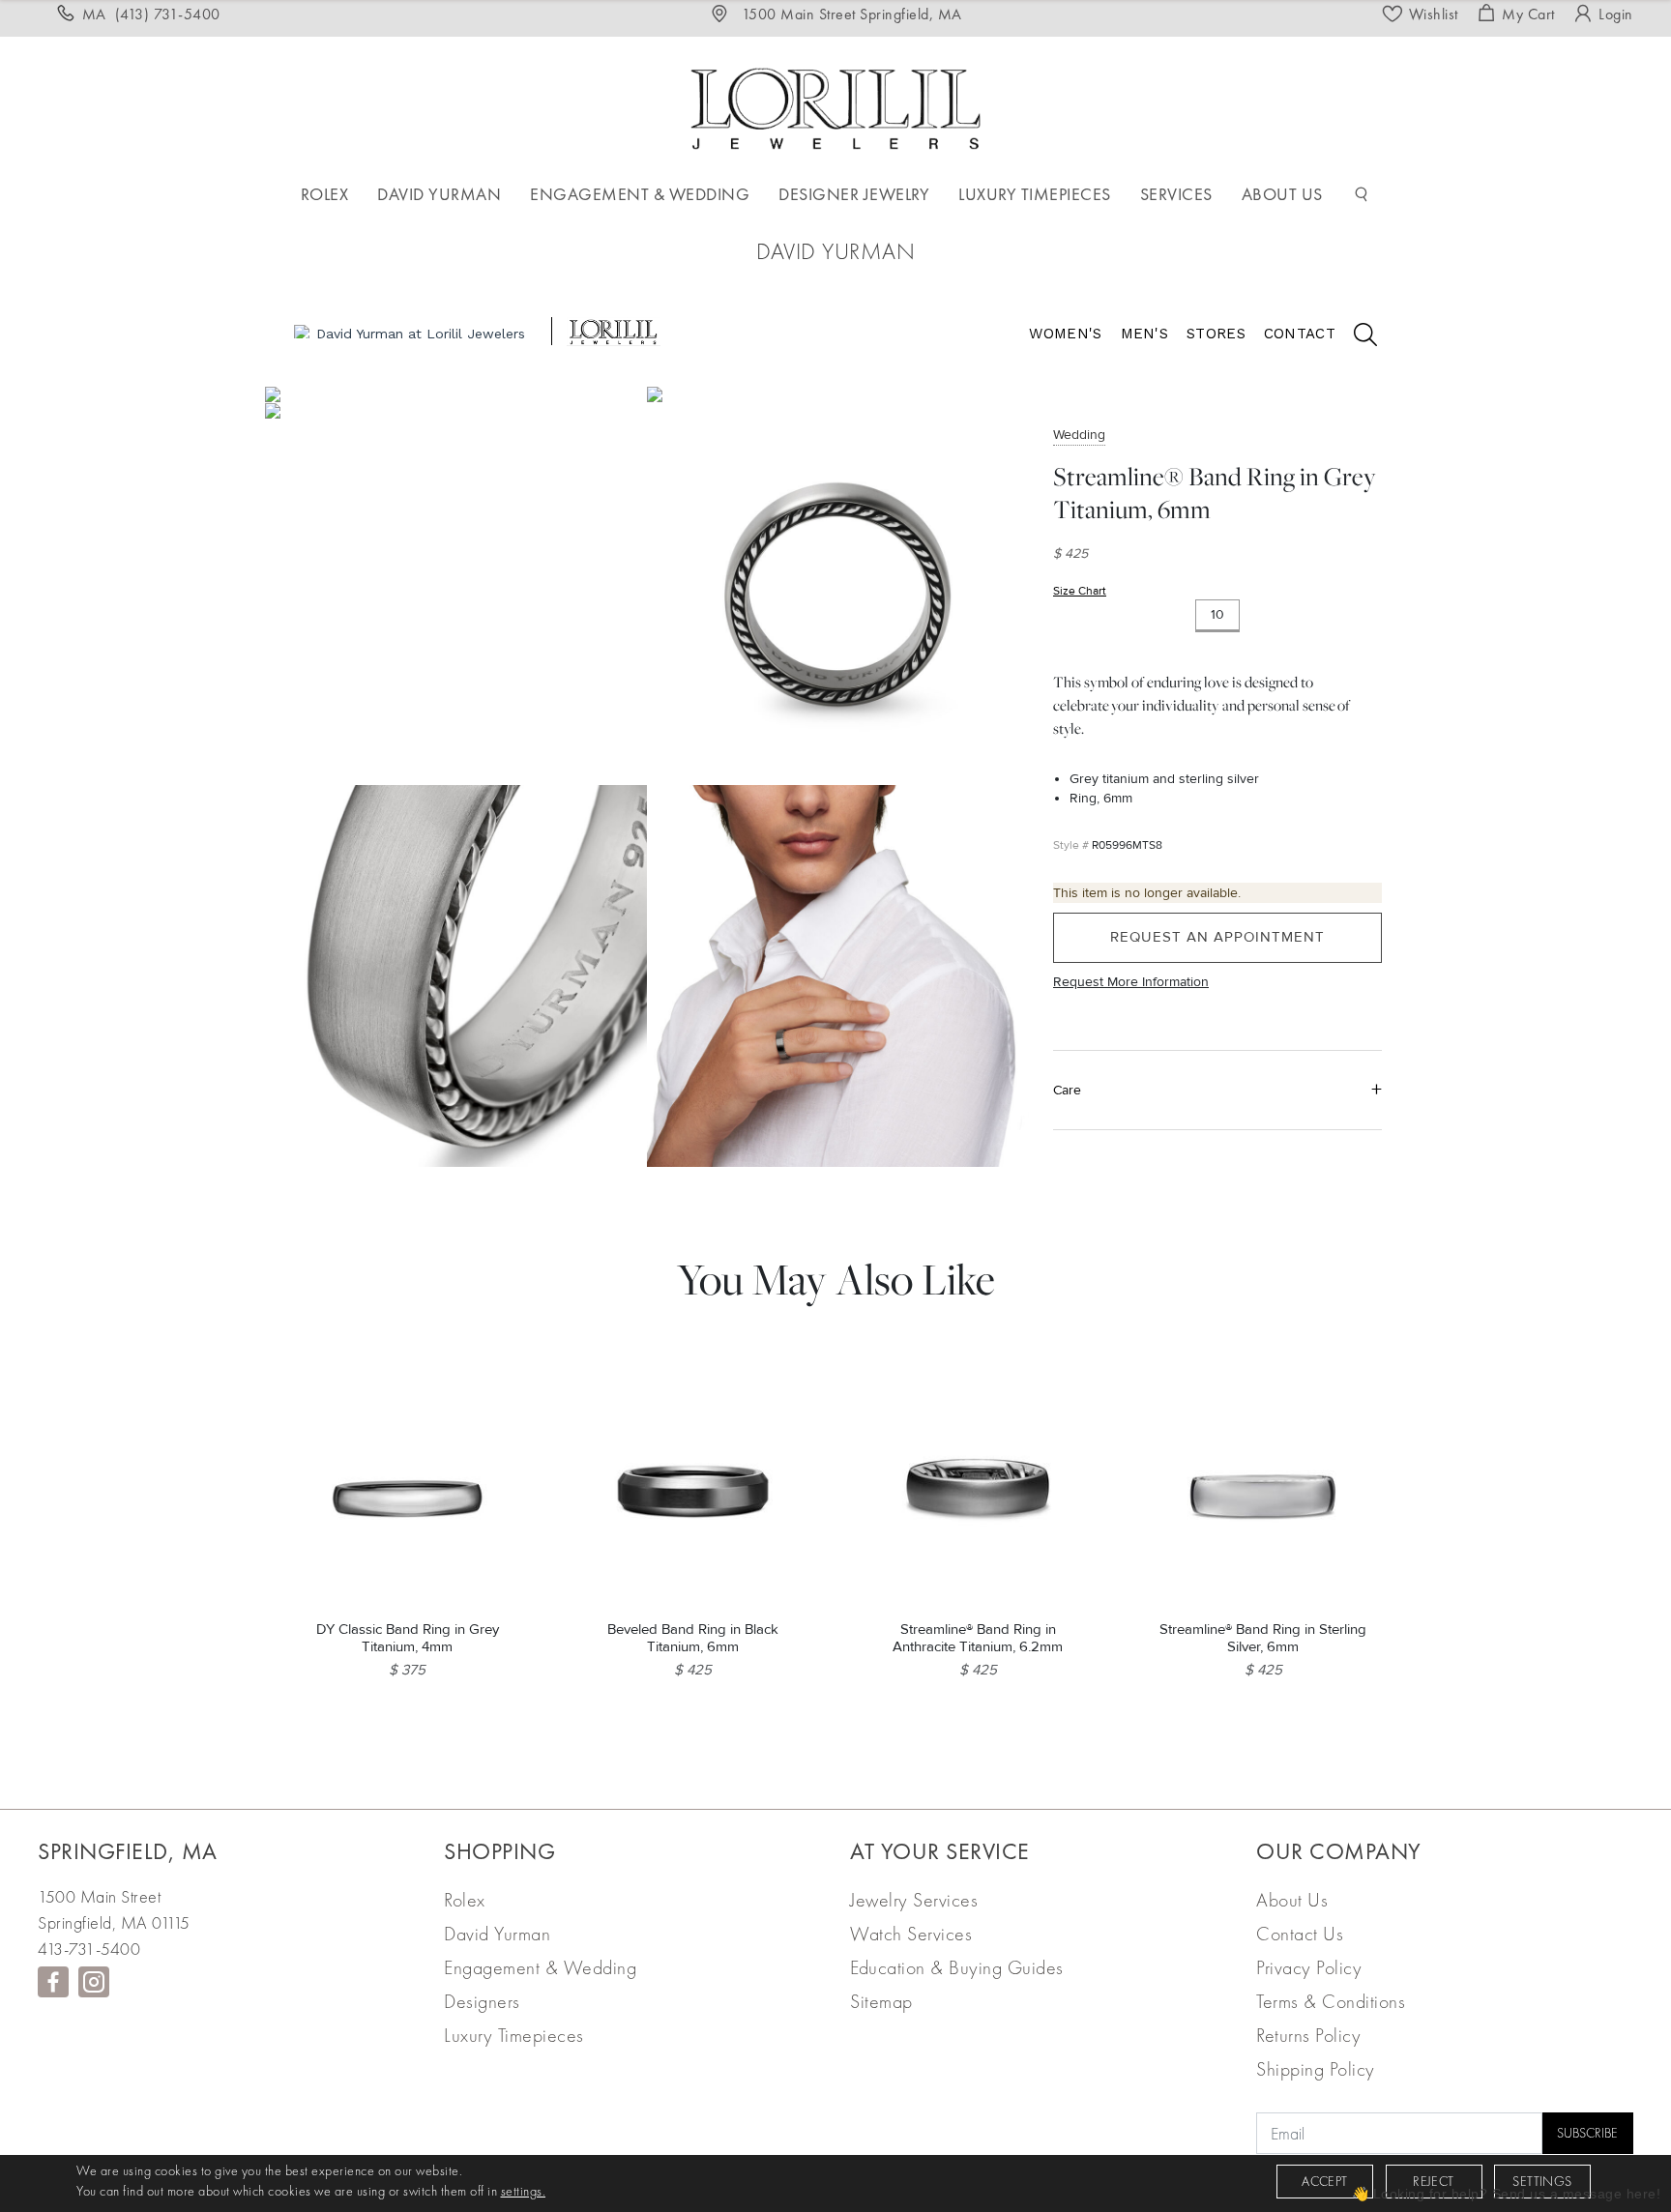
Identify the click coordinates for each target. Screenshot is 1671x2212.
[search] (1356, 337)
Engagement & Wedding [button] (640, 194)
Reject (1433, 2181)
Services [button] (1176, 194)
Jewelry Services (914, 1900)
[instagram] (94, 1982)
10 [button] (1217, 615)
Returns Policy (1308, 2035)
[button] (1362, 194)
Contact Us (1300, 1934)
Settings (1542, 2181)
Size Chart (1080, 591)
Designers (482, 2001)
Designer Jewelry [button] (854, 194)
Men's (1145, 334)
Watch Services (911, 1934)
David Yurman (497, 1934)
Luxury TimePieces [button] (1035, 194)
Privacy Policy (1309, 1967)
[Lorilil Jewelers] (835, 106)
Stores (1216, 334)
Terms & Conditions (1331, 2001)
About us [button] (1282, 194)
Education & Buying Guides (957, 1967)
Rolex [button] (325, 194)
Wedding (1079, 435)
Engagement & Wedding (540, 1967)
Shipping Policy (1316, 2069)
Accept (1324, 2181)
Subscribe (1587, 2133)
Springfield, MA (128, 1851)
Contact (1300, 334)
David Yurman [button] (439, 194)
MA (151, 14)
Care (1067, 1090)
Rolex (465, 1900)
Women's (1065, 334)
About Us (1292, 1900)
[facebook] (53, 1982)
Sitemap (881, 2001)
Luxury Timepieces (514, 2035)
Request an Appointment (1217, 938)
